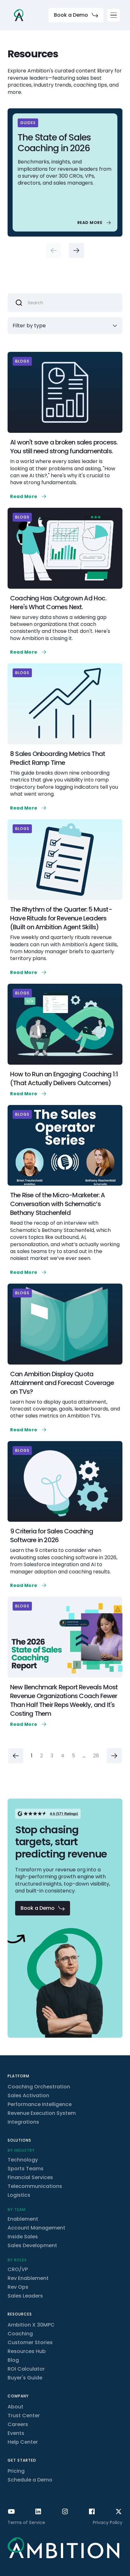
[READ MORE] (95, 223)
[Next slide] (76, 250)
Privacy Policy (108, 2522)
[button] (114, 15)
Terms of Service (26, 2522)
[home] (19, 15)
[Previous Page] (16, 1756)
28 (96, 1756)
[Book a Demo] (76, 15)
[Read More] (29, 496)
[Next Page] (114, 1756)
